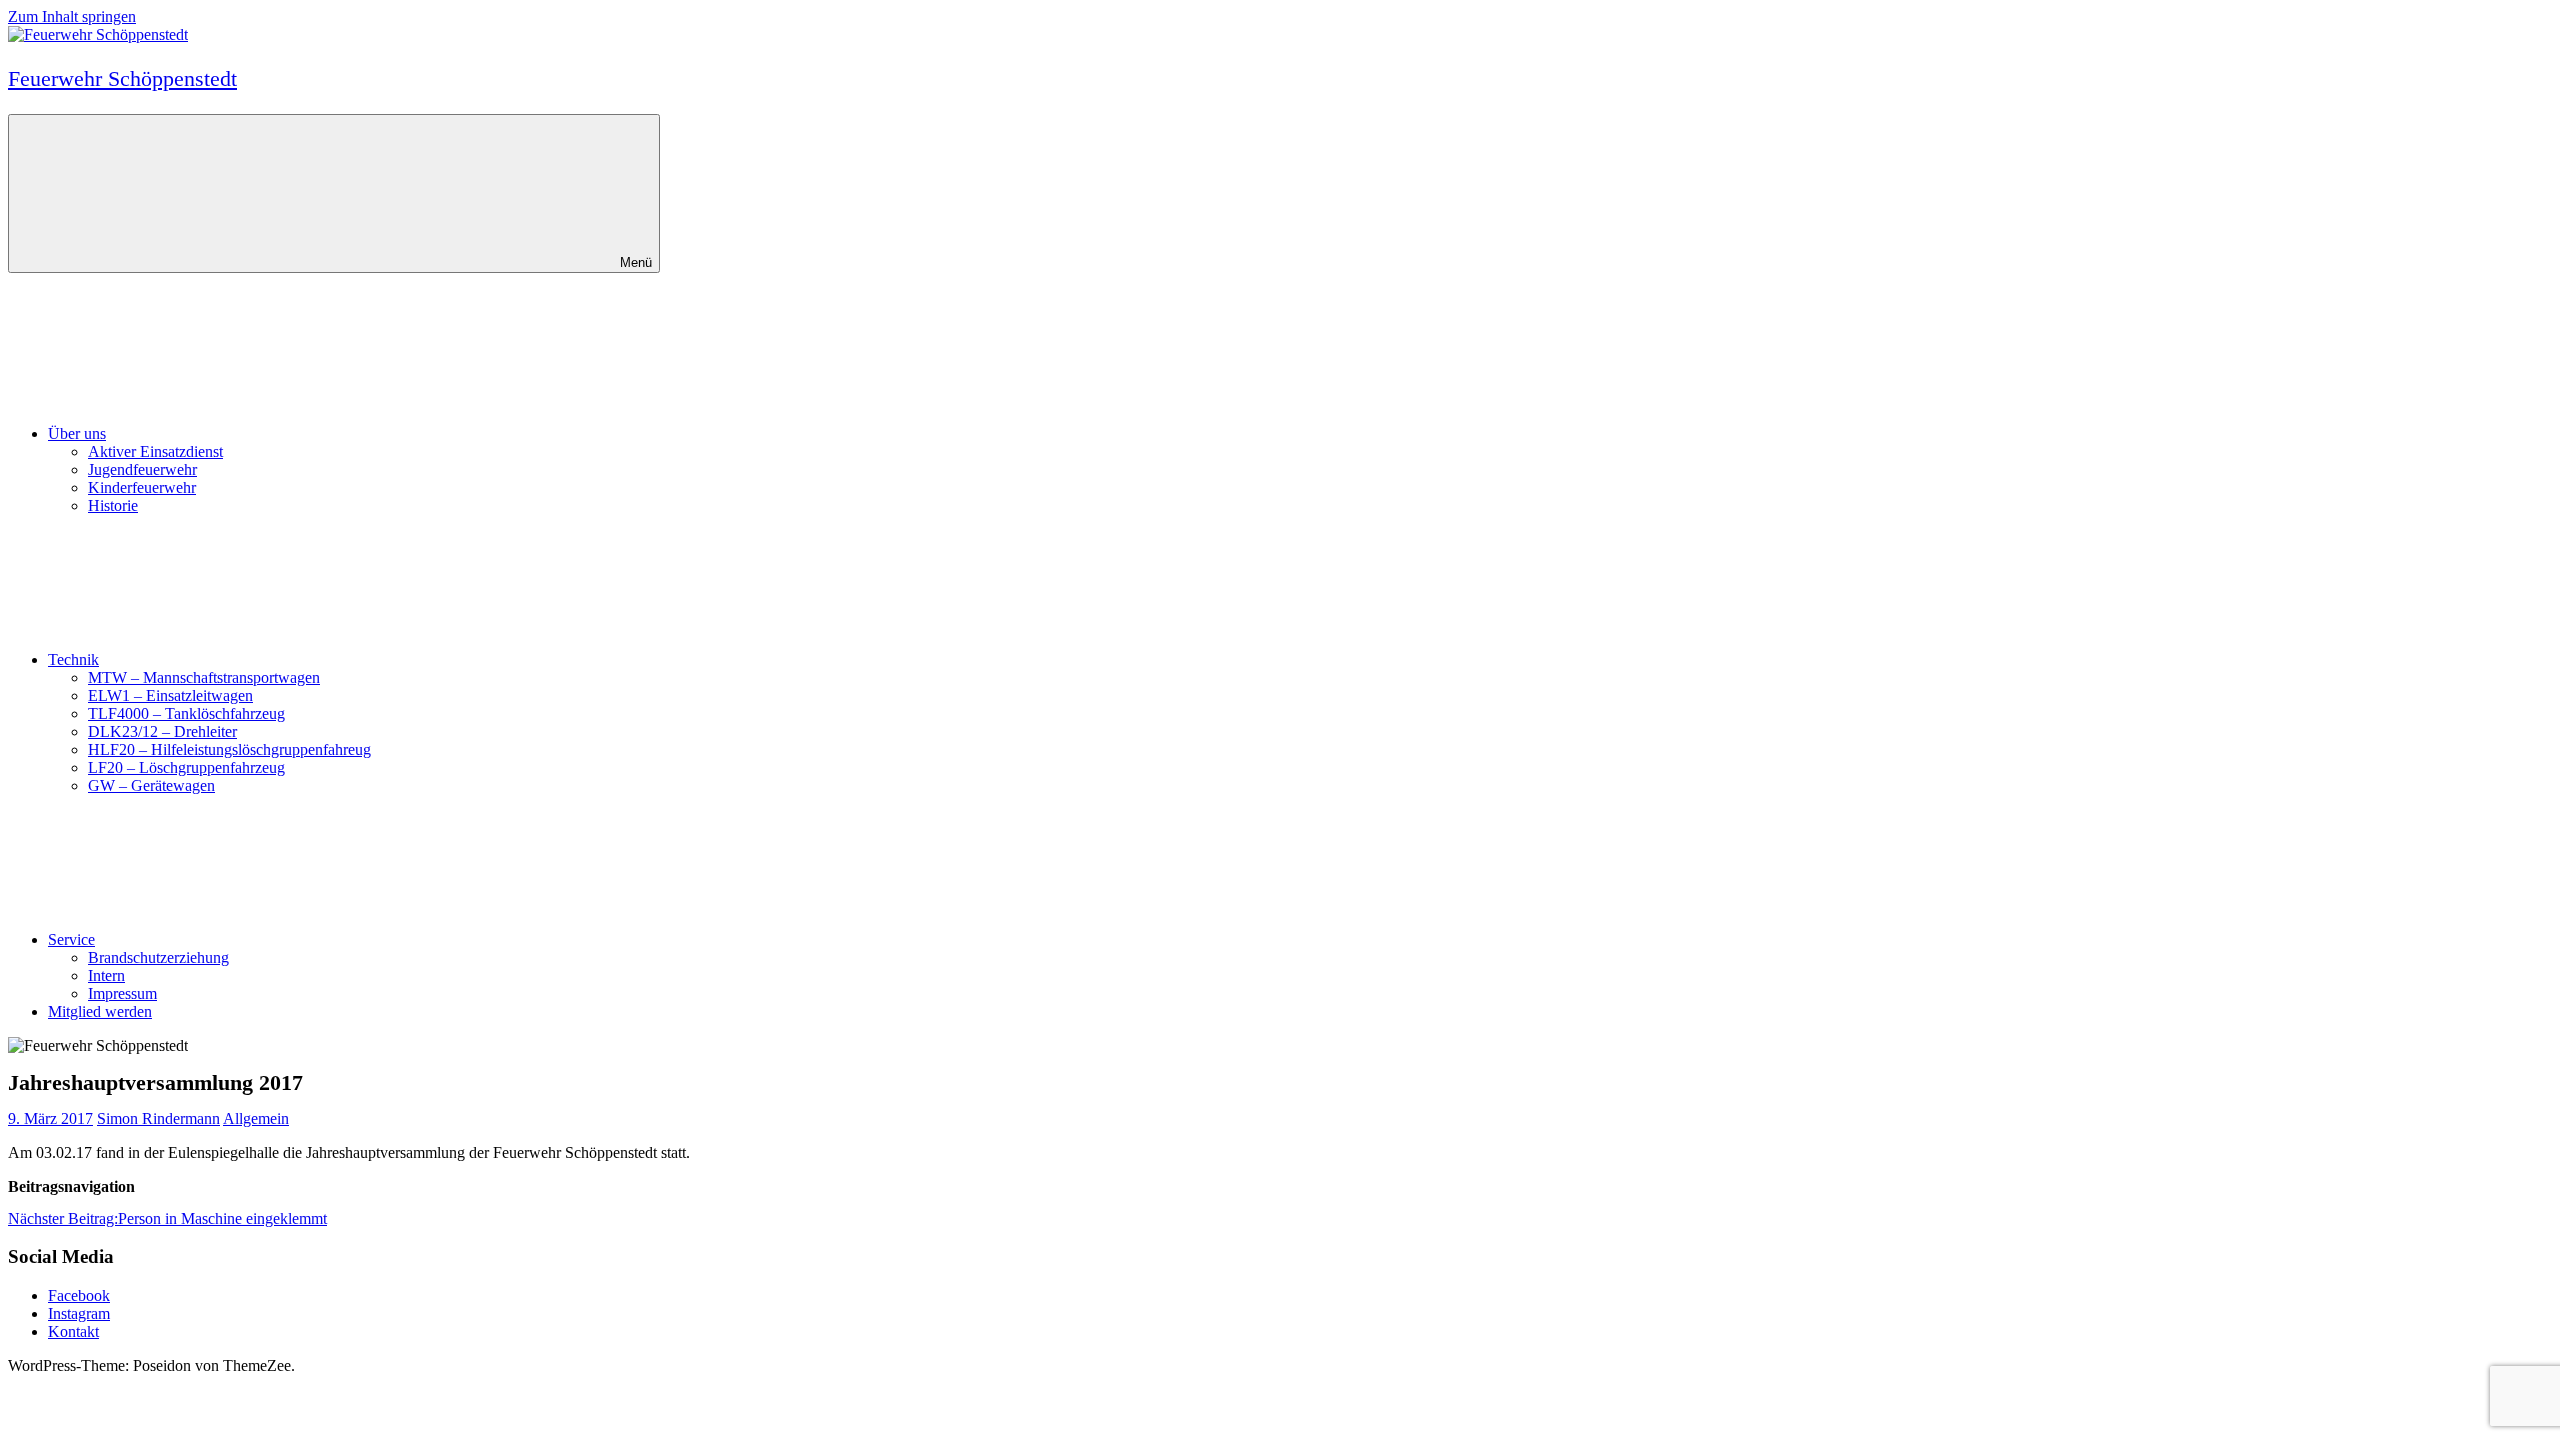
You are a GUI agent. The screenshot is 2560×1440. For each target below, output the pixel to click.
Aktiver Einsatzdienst (155, 451)
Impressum (122, 993)
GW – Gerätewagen (151, 785)
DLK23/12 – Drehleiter (162, 731)
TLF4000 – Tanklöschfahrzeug (186, 713)
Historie (113, 505)
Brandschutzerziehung (158, 957)
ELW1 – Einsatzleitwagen (170, 695)
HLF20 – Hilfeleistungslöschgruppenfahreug (229, 749)
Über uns (77, 433)
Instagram (79, 1313)
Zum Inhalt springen (72, 16)
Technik (73, 659)
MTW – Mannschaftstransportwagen (204, 677)
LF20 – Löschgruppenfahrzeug (186, 767)
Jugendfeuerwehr (142, 469)
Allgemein (256, 1118)
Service (71, 939)
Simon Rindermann (158, 1118)
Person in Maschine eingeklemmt (167, 1218)
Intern (106, 975)
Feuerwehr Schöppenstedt (122, 78)
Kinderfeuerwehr (142, 487)
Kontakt (73, 1331)
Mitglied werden (100, 1011)
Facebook (79, 1295)
